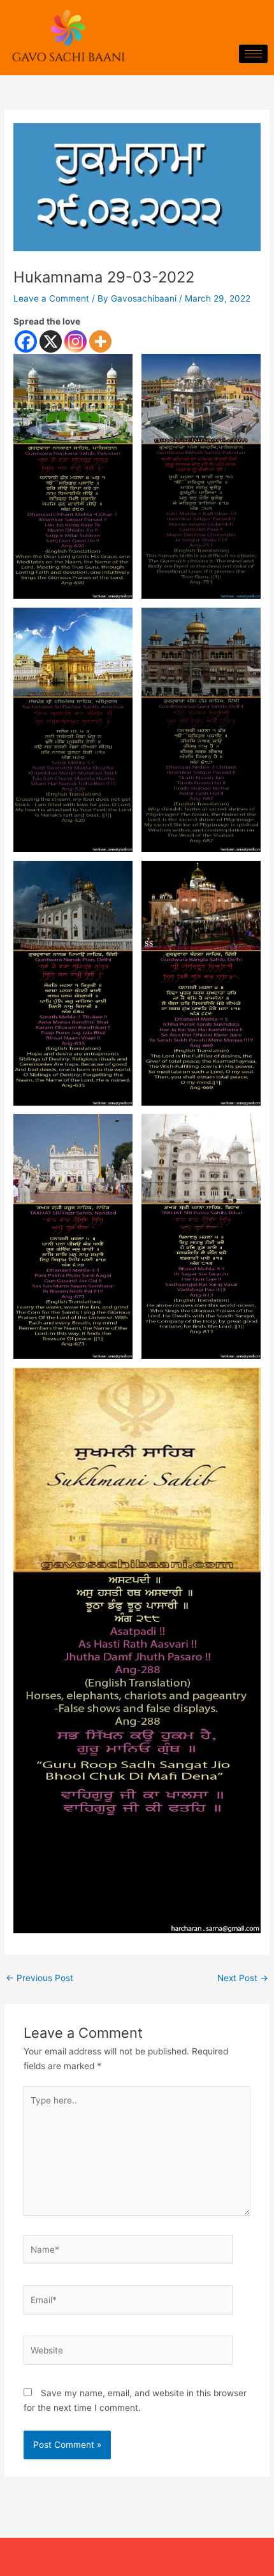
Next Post (243, 1978)
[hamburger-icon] (253, 54)
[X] (51, 341)
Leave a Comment (51, 298)
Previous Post (40, 1978)
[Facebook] (26, 341)
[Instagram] (76, 341)
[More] (100, 341)
